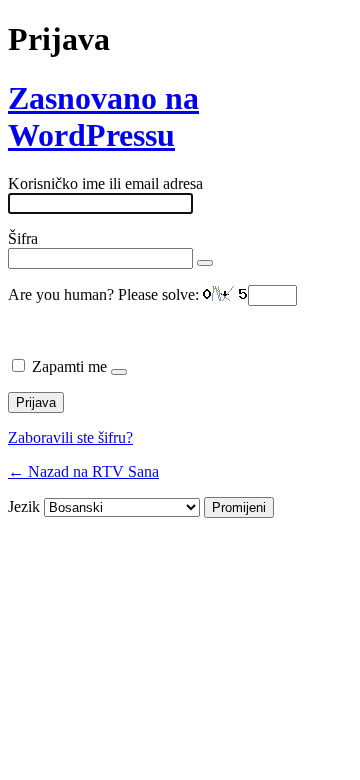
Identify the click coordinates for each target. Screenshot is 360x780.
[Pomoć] (119, 372)
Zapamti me (69, 366)
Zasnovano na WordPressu (103, 116)
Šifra (23, 238)
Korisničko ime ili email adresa (105, 183)
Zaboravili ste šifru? (70, 437)
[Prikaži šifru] (205, 263)
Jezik (24, 506)
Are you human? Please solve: (105, 294)
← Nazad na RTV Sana (83, 471)
